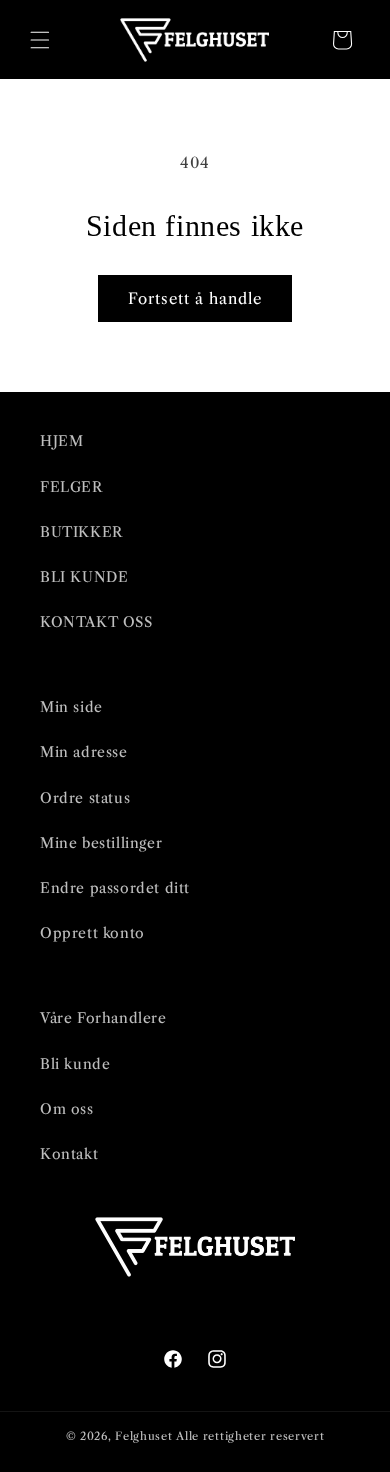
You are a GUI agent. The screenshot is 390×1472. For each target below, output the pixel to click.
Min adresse (84, 752)
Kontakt (69, 1154)
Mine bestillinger (101, 843)
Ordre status (85, 798)
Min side (71, 707)
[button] (40, 40)
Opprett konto (92, 933)
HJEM (61, 441)
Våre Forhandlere (103, 1018)
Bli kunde (75, 1064)
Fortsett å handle (195, 298)
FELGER (71, 487)
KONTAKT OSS (96, 622)
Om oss (67, 1109)
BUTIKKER (81, 532)
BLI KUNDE (84, 577)
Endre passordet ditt (115, 888)
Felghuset (143, 1436)
